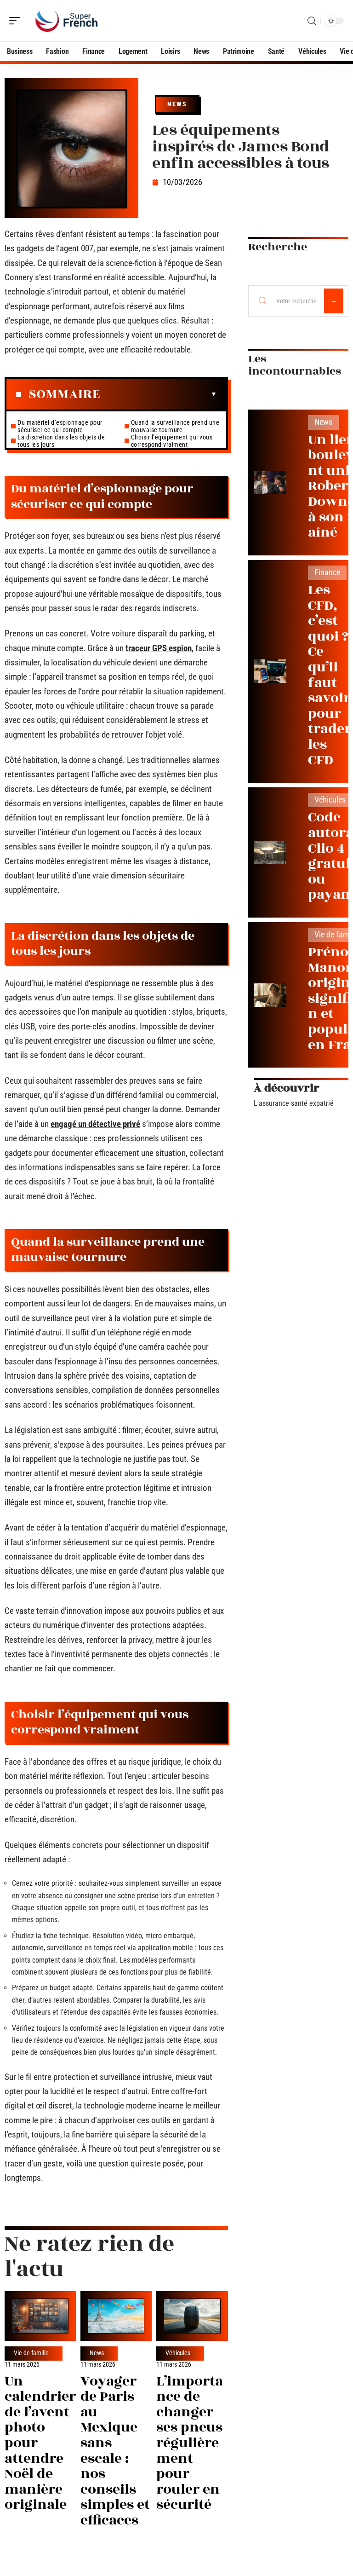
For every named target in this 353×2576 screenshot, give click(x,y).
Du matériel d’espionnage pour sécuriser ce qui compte (60, 426)
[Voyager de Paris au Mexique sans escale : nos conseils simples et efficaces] (116, 2316)
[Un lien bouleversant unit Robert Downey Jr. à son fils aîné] (270, 482)
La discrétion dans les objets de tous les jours (61, 441)
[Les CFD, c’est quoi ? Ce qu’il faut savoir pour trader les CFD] (270, 671)
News (177, 104)
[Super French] (66, 21)
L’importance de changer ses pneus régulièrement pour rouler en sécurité (190, 2443)
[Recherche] (312, 21)
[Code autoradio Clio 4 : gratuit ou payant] (270, 852)
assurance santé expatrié (296, 1103)
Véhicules (178, 2353)
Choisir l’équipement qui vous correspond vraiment (172, 441)
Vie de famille (31, 2353)
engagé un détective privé (95, 1124)
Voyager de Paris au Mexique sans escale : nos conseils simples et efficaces (115, 2451)
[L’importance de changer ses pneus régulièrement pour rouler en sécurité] (192, 2316)
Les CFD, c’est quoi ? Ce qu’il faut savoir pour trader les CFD (330, 675)
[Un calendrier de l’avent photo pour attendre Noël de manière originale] (40, 2316)
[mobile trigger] (17, 21)
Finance (327, 572)
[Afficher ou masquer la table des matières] (159, 394)
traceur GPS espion (159, 648)
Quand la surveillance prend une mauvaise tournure (175, 426)
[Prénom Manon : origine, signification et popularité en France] (270, 995)
